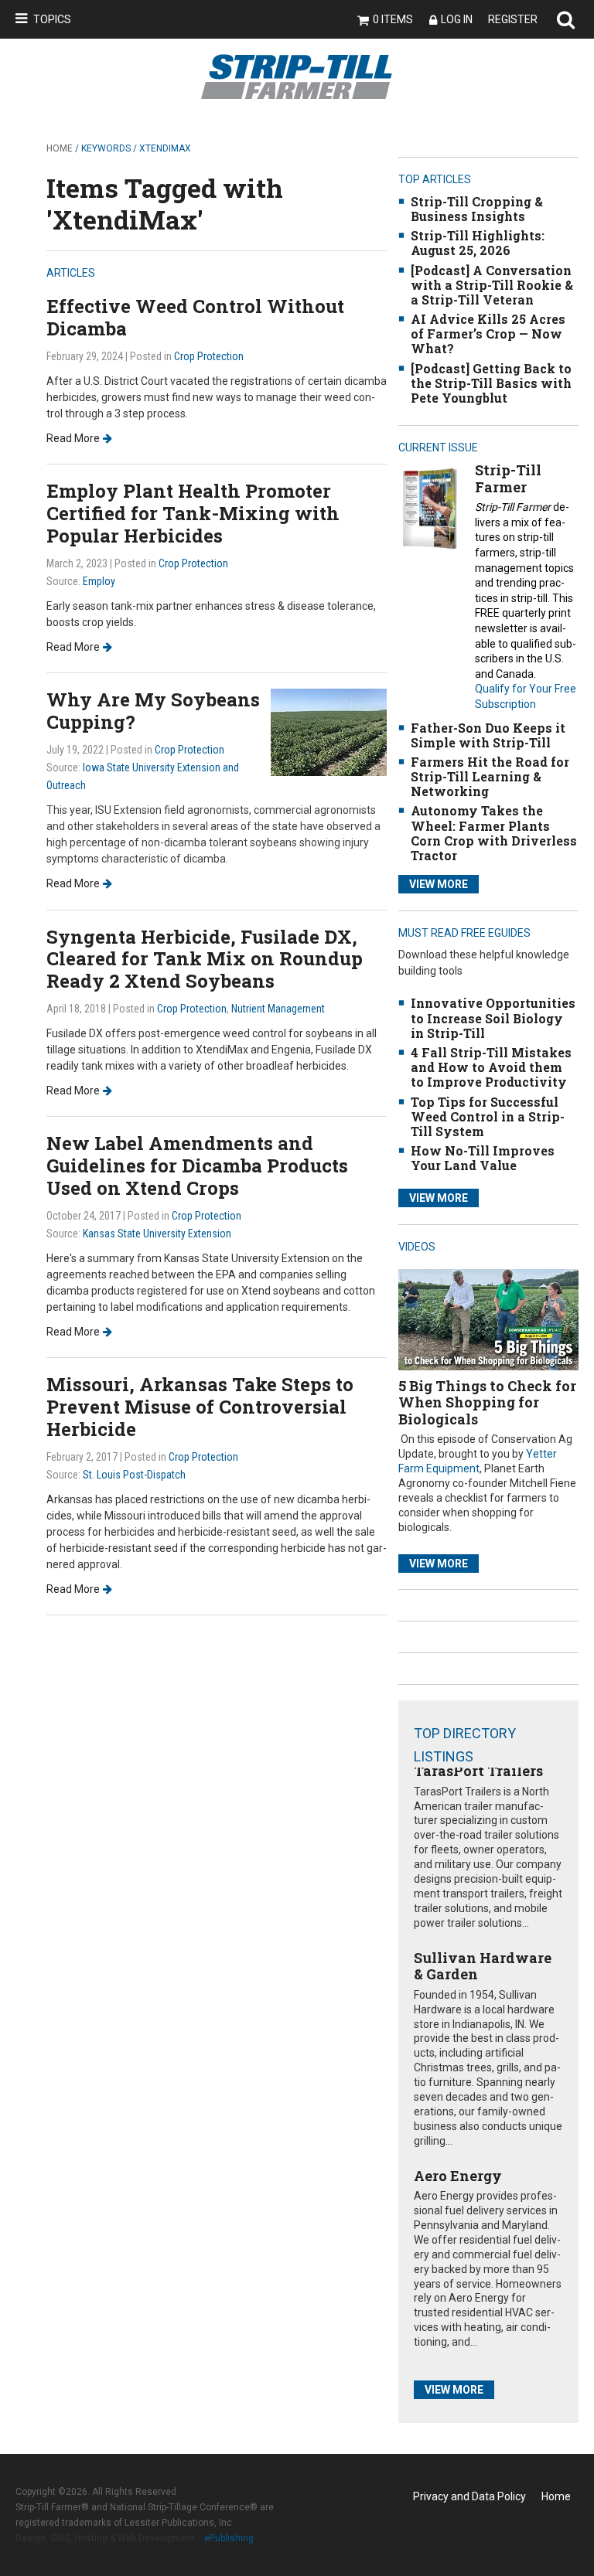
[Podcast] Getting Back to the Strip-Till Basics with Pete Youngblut (491, 383)
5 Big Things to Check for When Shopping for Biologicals (487, 1402)
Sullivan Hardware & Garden (483, 1966)
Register (513, 19)
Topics (52, 19)
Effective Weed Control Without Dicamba (195, 317)
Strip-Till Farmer (508, 478)
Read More (73, 438)
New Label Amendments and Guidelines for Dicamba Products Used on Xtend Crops (197, 1165)
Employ (99, 581)
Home (60, 148)
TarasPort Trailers (478, 1771)
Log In (457, 19)
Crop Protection (209, 356)
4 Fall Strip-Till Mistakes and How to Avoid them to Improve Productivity (491, 1067)
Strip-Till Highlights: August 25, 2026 (478, 243)
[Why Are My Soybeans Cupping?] (329, 732)
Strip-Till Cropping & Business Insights (477, 209)
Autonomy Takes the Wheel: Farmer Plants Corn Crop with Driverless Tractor (494, 833)
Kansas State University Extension (157, 1234)
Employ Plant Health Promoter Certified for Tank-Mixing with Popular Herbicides (193, 513)
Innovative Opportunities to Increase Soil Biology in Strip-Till (493, 1017)
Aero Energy (458, 2176)
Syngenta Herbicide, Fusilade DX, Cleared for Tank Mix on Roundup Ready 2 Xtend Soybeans (205, 959)
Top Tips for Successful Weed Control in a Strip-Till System (488, 1116)
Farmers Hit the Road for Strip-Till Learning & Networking (490, 776)
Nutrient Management (278, 1009)
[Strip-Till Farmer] (430, 508)
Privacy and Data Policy (469, 2496)
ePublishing (229, 2538)
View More (439, 884)
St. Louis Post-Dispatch (134, 1475)
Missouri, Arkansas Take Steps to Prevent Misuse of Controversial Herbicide (200, 1407)
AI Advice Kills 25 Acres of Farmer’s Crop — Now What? (488, 333)
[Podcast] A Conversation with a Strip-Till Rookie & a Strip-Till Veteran (492, 285)
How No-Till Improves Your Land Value (483, 1158)
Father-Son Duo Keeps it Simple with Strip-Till (488, 735)
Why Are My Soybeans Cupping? (153, 711)
